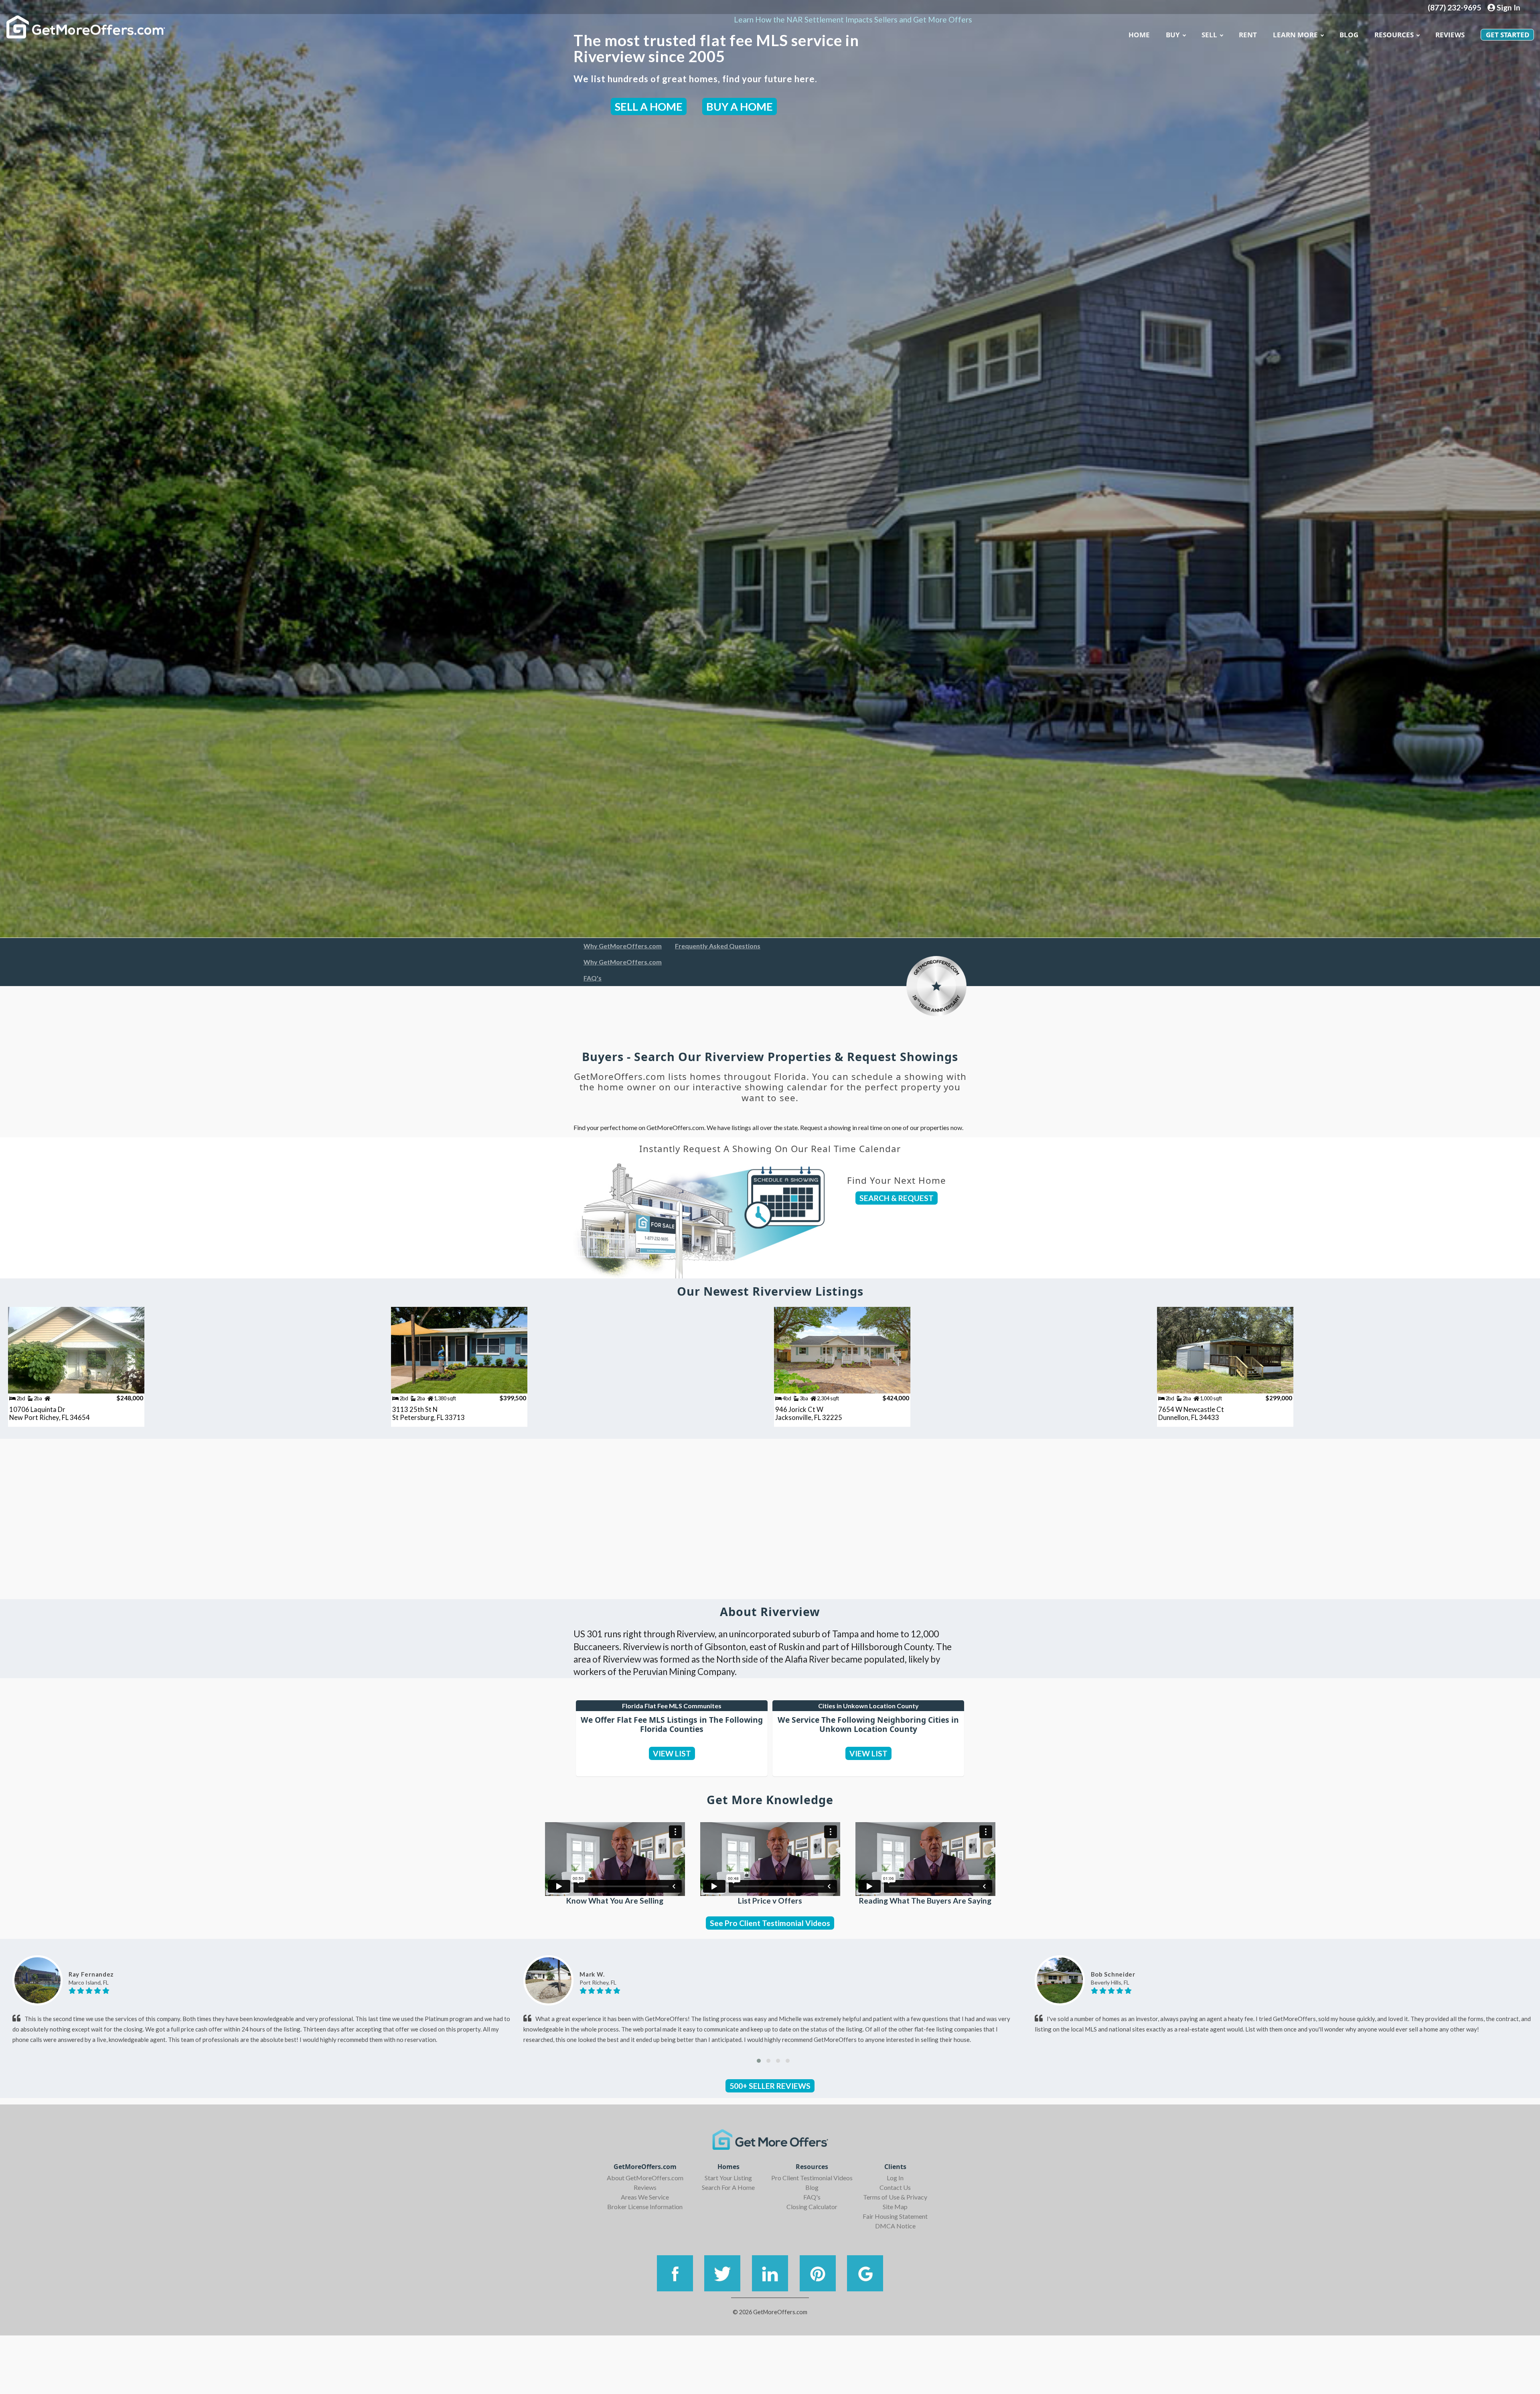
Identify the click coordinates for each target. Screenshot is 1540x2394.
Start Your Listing (728, 2178)
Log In (895, 2178)
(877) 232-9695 (1454, 7)
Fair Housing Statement (895, 2216)
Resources (1394, 35)
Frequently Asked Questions (718, 946)
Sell (1209, 35)
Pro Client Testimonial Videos (812, 2178)
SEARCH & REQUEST (897, 1198)
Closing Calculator (812, 2207)
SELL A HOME (649, 106)
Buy (1173, 35)
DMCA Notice (895, 2226)
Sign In (1508, 7)
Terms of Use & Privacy (895, 2197)
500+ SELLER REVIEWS (770, 2086)
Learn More (1295, 35)
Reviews (1450, 35)
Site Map (895, 2207)
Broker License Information (645, 2207)
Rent (1248, 35)
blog (1349, 35)
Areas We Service (645, 2197)
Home (1139, 35)
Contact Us (895, 2187)
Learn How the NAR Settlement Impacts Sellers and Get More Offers (853, 19)
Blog (812, 2187)
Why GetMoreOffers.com (623, 946)
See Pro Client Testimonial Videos (770, 1923)
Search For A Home (728, 2187)
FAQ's (593, 978)
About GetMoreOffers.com (645, 2178)
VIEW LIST (672, 1753)
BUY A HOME (740, 106)
